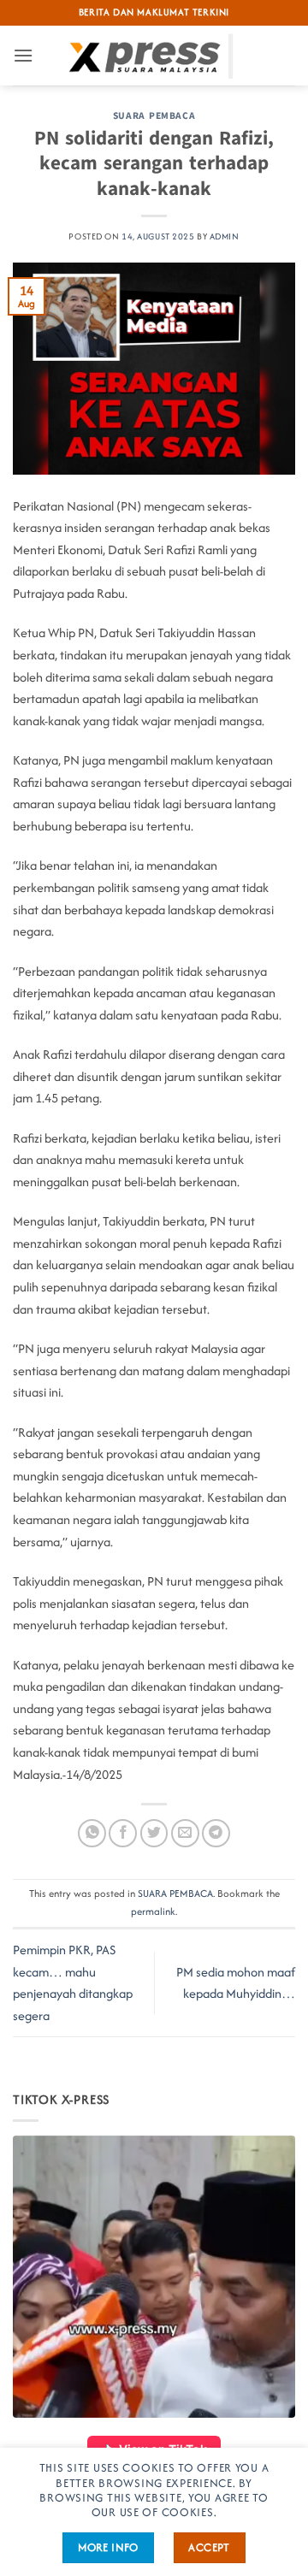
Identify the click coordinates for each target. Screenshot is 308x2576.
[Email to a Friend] (185, 1833)
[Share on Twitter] (154, 1833)
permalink (153, 1911)
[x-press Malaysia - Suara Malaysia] (154, 56)
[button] (23, 55)
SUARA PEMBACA (154, 116)
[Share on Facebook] (123, 1833)
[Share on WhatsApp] (92, 1833)
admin (225, 236)
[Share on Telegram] (216, 1833)
